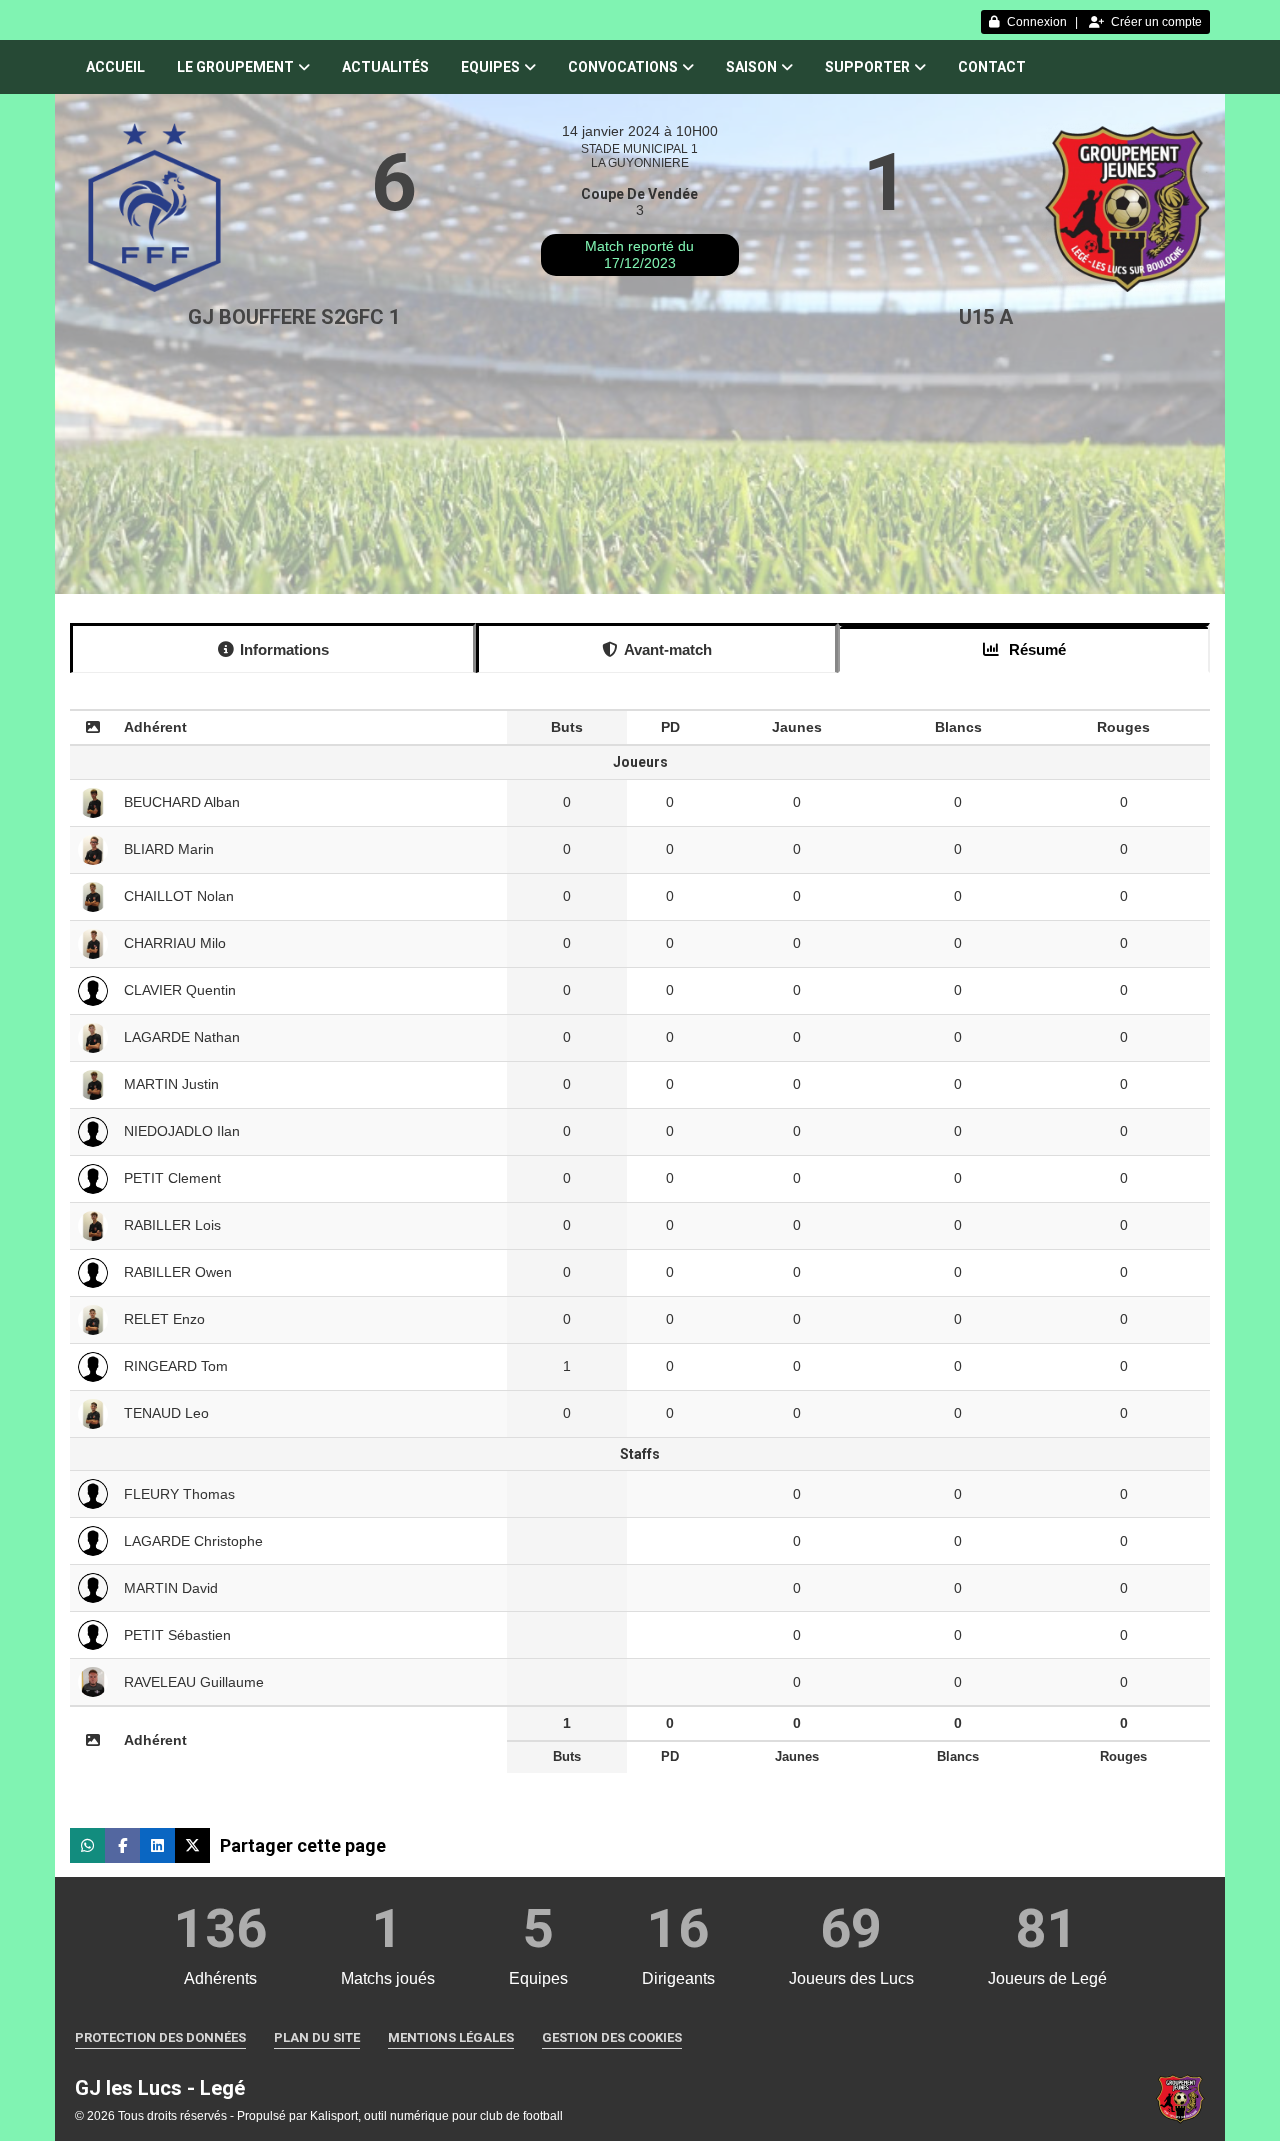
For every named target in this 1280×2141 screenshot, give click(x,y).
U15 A (986, 317)
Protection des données (160, 2037)
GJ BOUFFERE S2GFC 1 (294, 317)
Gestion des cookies (612, 2037)
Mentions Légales (451, 2037)
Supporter (867, 67)
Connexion (1037, 22)
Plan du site (317, 2037)
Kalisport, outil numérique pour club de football (436, 2116)
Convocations (623, 67)
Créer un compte (1156, 22)
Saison (751, 67)
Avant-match (668, 649)
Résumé (1035, 649)
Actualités (385, 67)
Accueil (115, 67)
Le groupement (235, 67)
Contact (992, 67)
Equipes (490, 67)
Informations (284, 649)
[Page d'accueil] (1180, 2098)
